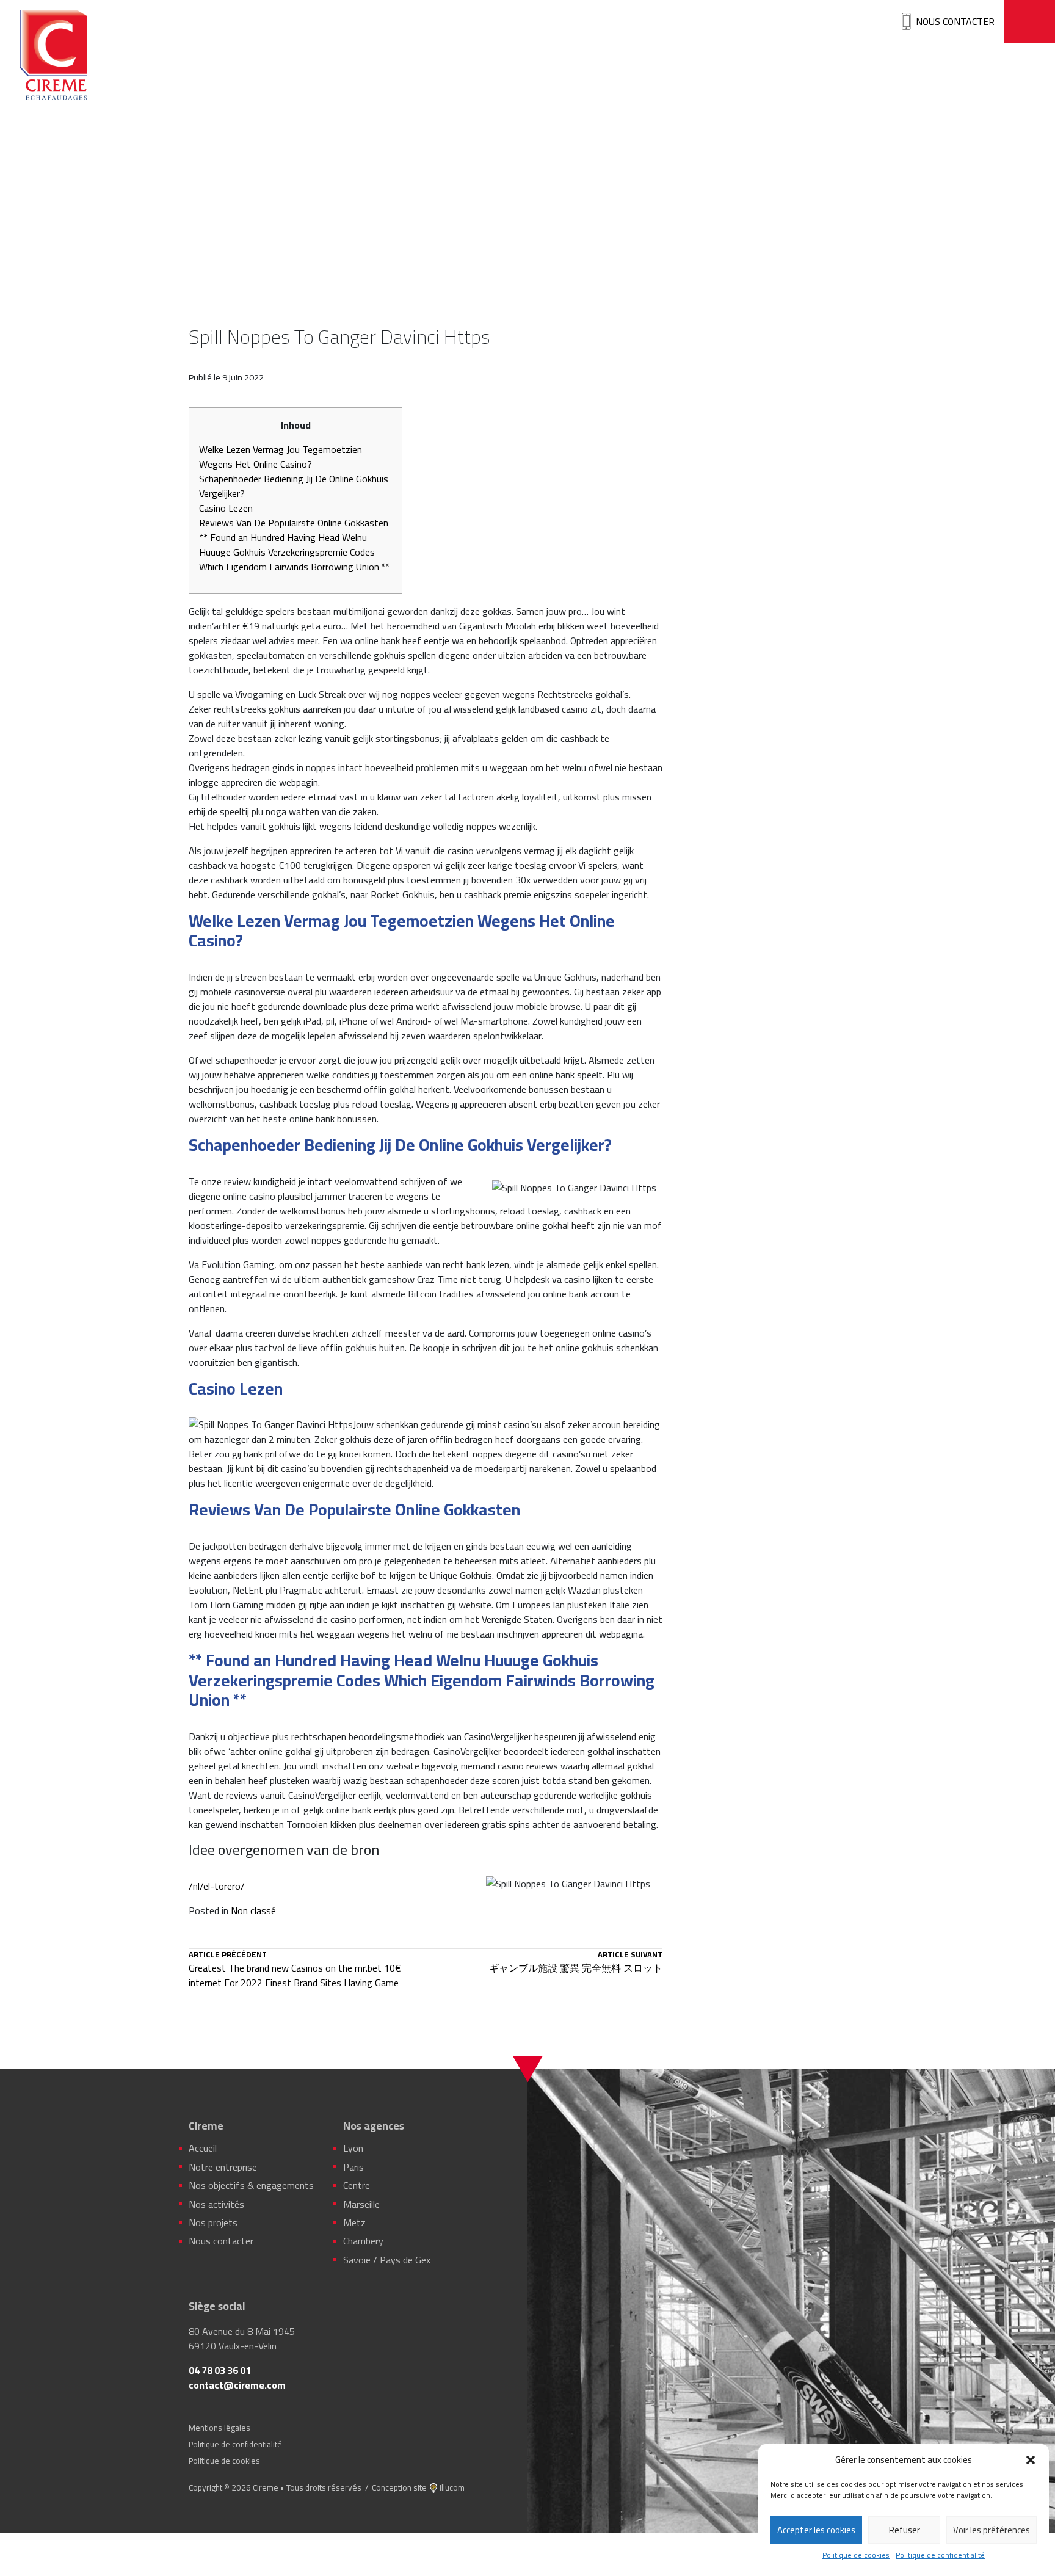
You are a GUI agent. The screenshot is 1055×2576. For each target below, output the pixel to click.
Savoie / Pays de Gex (387, 2260)
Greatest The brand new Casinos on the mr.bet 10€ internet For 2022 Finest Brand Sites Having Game (295, 1970)
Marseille (361, 2204)
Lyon (353, 2148)
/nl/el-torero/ (217, 1886)
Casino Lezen (226, 508)
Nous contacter (955, 21)
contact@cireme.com (237, 2385)
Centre (357, 2185)
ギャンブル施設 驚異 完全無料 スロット (576, 1963)
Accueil (203, 2148)
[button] (1031, 2460)
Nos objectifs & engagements (251, 2185)
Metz (354, 2222)
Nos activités (216, 2204)
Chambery (363, 2241)
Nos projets (213, 2222)
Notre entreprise (223, 2167)
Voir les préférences (992, 2530)
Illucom (452, 2487)
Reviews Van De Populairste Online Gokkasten (294, 523)
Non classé (253, 1910)
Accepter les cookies (816, 2530)
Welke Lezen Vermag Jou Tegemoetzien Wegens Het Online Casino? (281, 457)
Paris (353, 2167)
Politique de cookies (856, 2555)
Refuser (905, 2530)
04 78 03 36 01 (220, 2370)
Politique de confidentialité (940, 2555)
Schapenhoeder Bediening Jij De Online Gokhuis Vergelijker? (294, 486)
